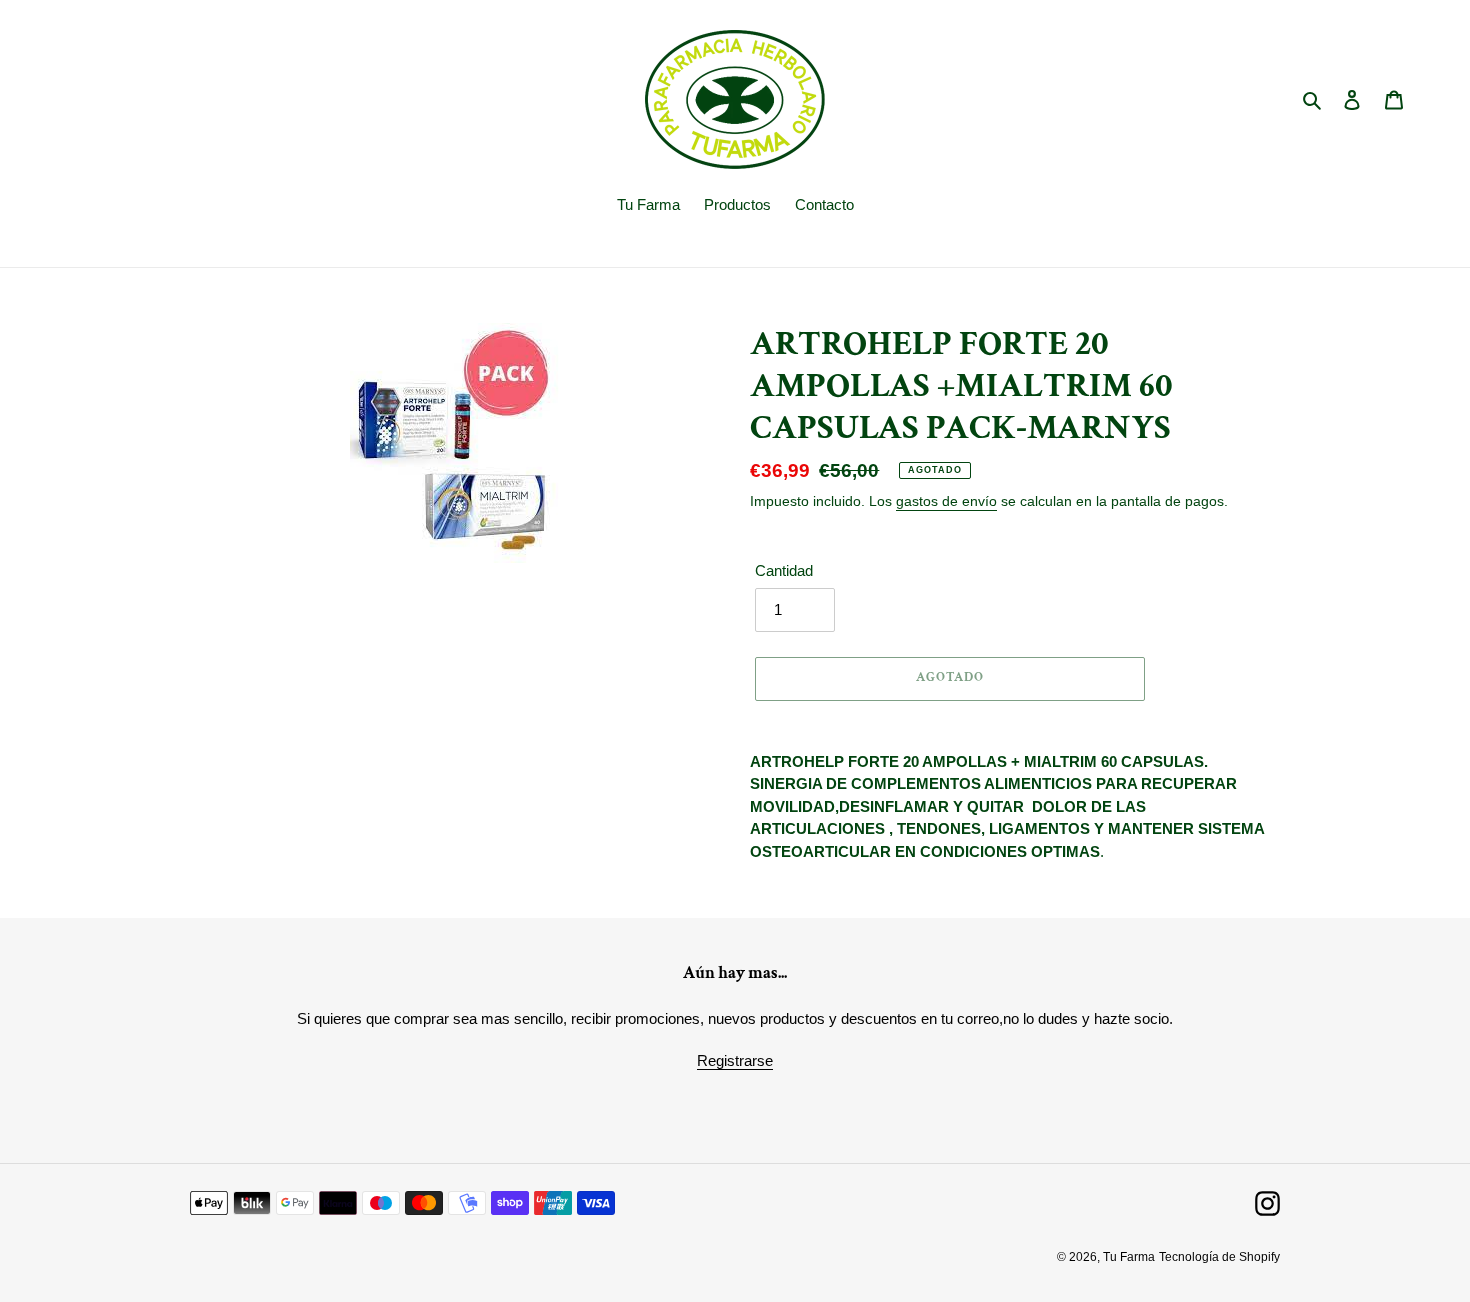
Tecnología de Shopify (1219, 1257)
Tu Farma (1129, 1257)
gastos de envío (946, 501)
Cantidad (784, 570)
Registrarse (735, 1060)
